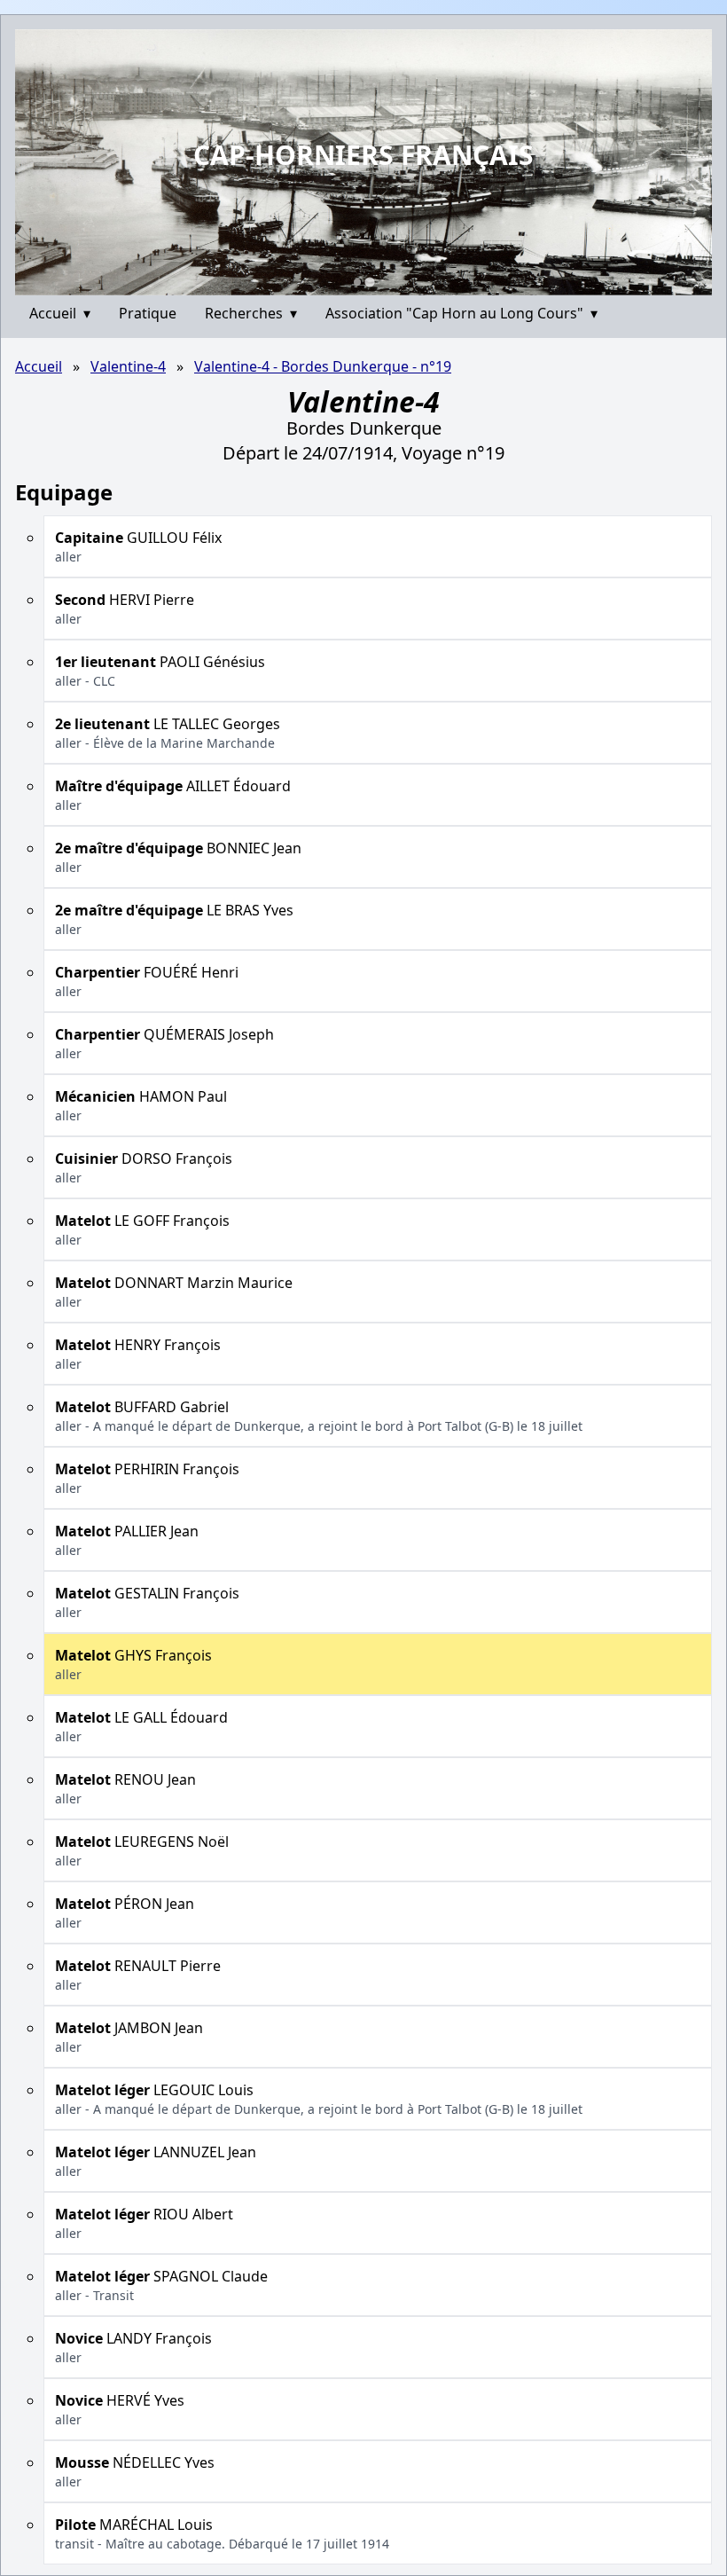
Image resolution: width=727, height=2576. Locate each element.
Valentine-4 (128, 366)
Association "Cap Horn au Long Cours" (461, 313)
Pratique (148, 313)
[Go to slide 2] (369, 282)
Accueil (60, 313)
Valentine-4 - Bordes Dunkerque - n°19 (323, 366)
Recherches (251, 313)
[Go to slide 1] (357, 282)
